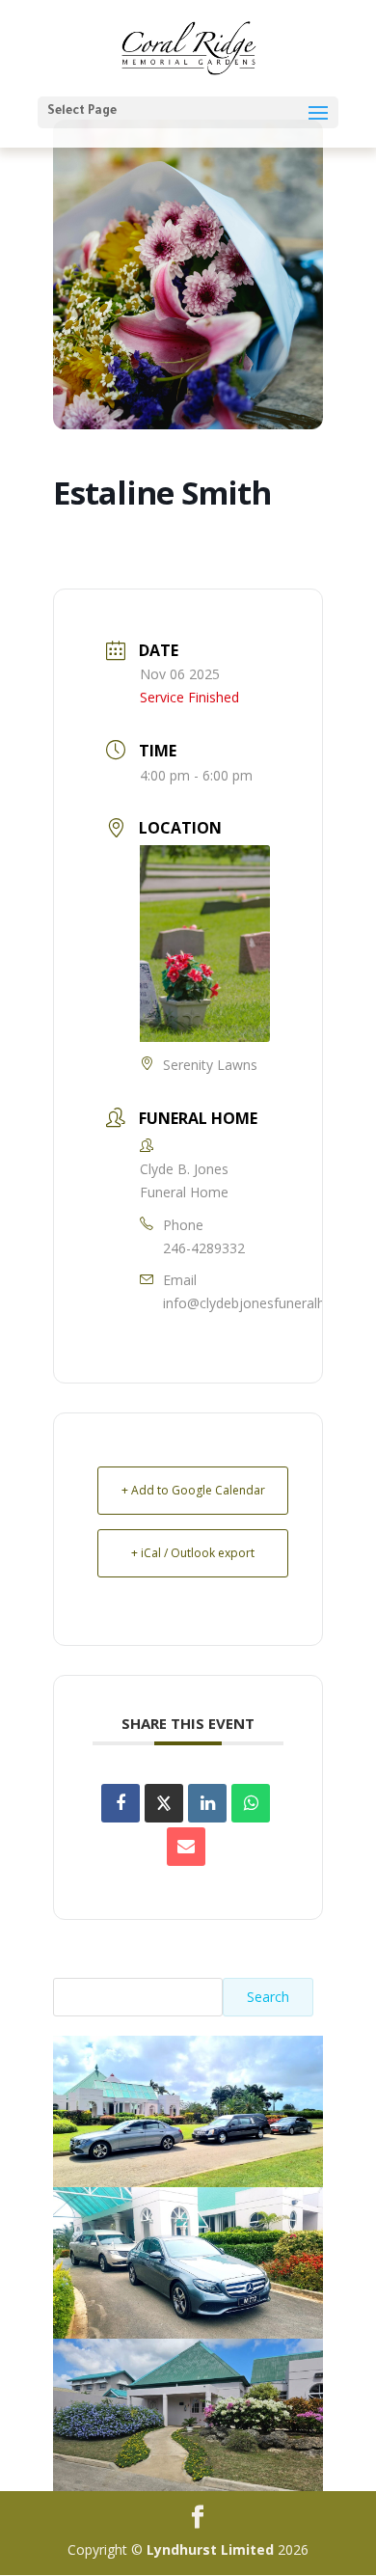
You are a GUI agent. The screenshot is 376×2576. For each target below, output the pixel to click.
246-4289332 (204, 1248)
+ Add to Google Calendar (193, 1490)
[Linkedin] (207, 1803)
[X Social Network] (164, 1803)
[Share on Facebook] (121, 1803)
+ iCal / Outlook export (193, 1553)
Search (268, 1997)
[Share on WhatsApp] (251, 1803)
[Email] (186, 1847)
